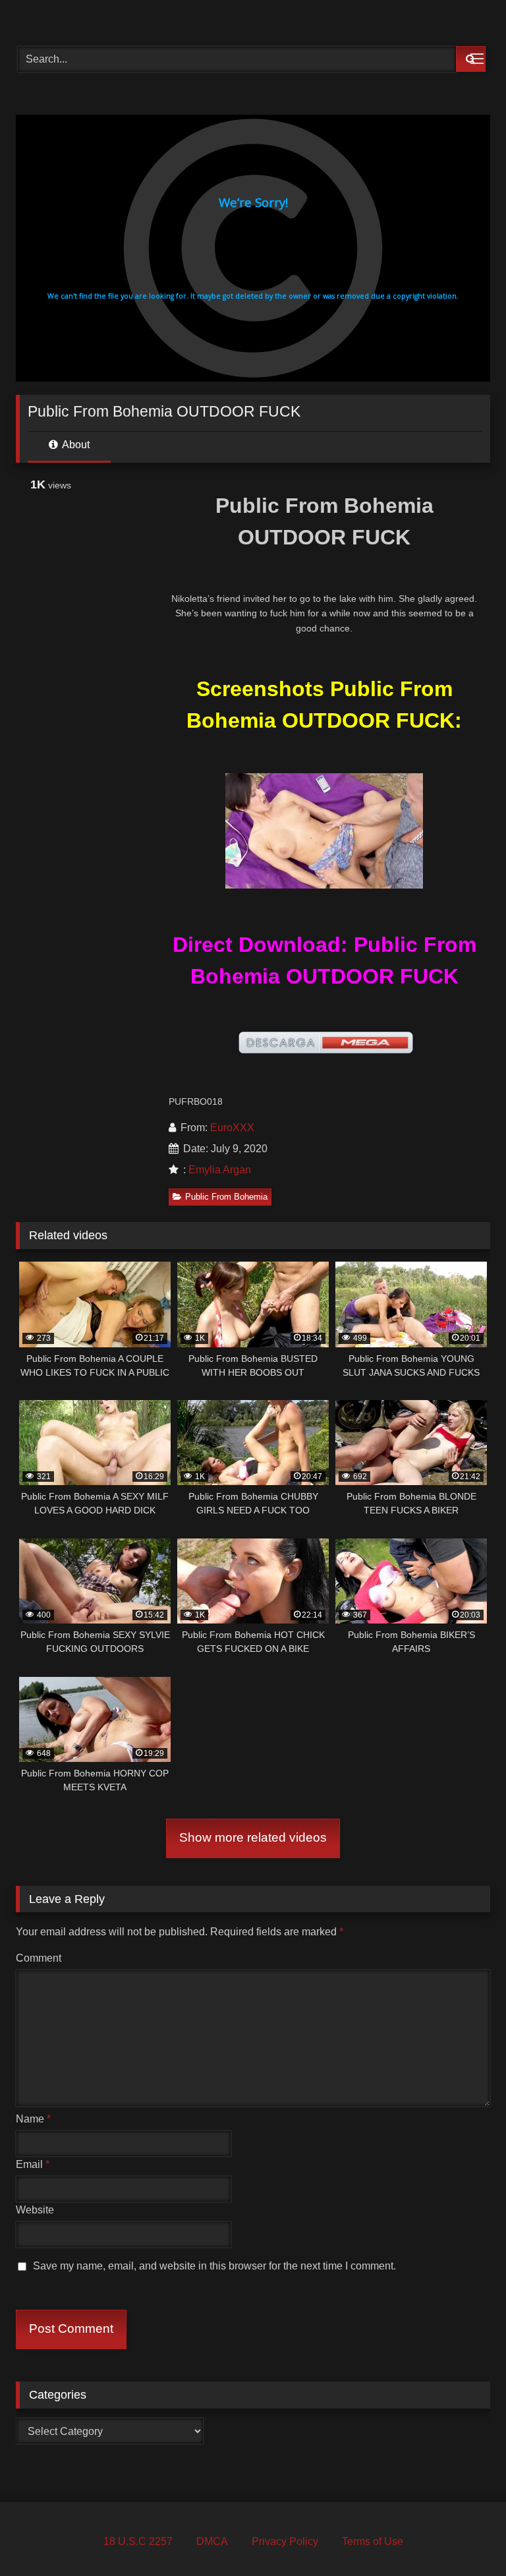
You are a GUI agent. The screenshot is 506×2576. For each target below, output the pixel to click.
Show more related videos (253, 1837)
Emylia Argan (220, 1170)
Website (35, 2210)
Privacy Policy (285, 2541)
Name (33, 2119)
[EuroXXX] (253, 18)
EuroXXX (232, 1127)
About (75, 445)
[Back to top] (465, 2537)
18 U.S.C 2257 (138, 2541)
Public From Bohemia (226, 1197)
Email (33, 2164)
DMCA (212, 2541)
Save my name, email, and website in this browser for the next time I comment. (214, 2266)
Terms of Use (373, 2541)
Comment (39, 1958)
